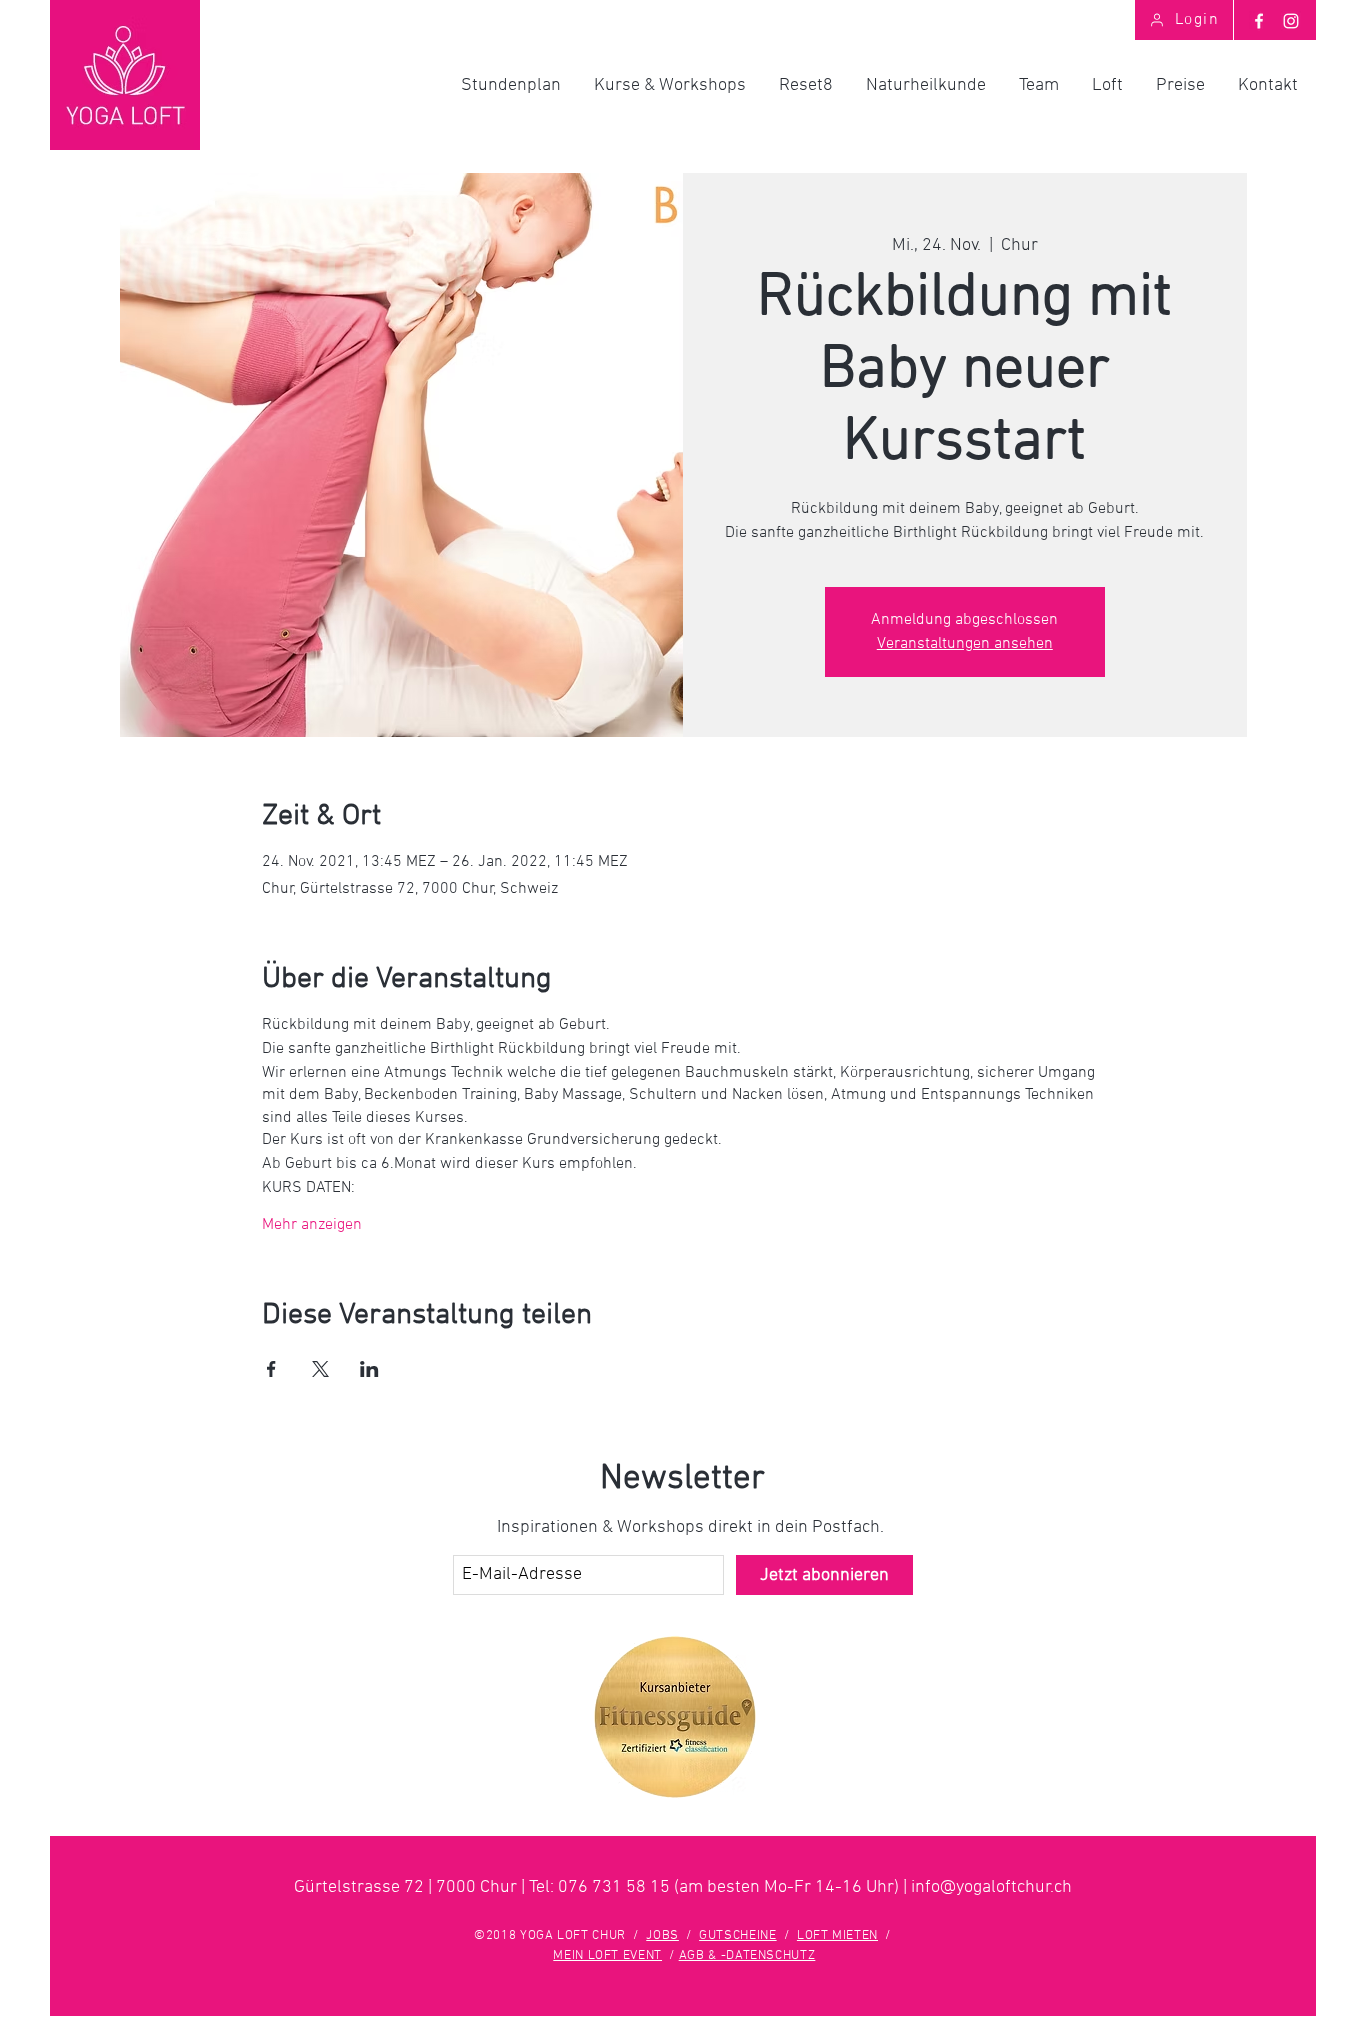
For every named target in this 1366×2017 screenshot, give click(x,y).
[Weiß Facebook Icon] (1259, 21)
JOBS (662, 1936)
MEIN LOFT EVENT (607, 1956)
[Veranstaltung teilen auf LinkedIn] (369, 1369)
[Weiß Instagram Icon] (1291, 21)
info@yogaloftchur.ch (991, 1887)
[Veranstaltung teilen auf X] (320, 1369)
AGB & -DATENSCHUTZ (747, 1956)
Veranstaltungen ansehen (965, 644)
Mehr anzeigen (312, 1225)
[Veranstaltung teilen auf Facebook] (271, 1369)
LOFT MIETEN (837, 1936)
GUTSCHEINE (738, 1936)
